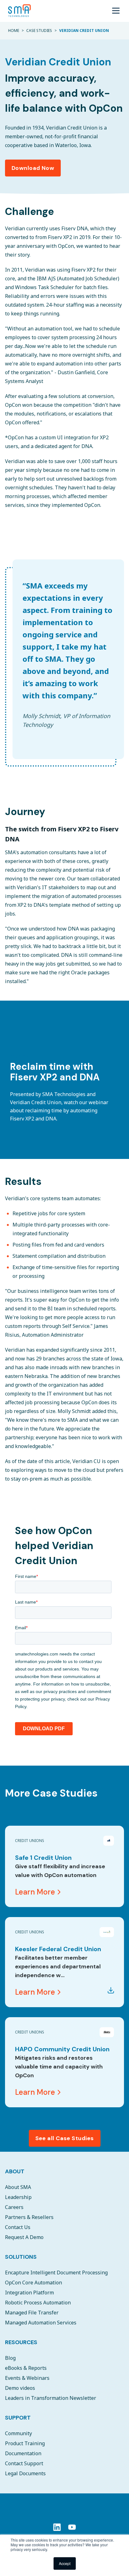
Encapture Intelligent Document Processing (56, 2272)
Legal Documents (25, 2473)
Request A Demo (24, 2237)
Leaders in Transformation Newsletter (51, 2398)
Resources (21, 2342)
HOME (14, 31)
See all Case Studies (65, 2138)
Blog (10, 2358)
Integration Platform (29, 2293)
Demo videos (20, 2388)
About (15, 2171)
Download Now (33, 168)
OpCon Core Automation (34, 2283)
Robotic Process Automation (38, 2303)
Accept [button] (65, 2563)
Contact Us (18, 2227)
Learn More (35, 1892)
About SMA (18, 2187)
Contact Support (24, 2463)
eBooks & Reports (26, 2368)
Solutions (21, 2257)
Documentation (23, 2453)
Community (18, 2433)
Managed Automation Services (41, 2323)
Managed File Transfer (32, 2313)
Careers (14, 2207)
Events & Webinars (27, 2378)
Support (18, 2418)
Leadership (18, 2197)
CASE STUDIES (39, 31)
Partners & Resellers (29, 2217)
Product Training (25, 2443)
